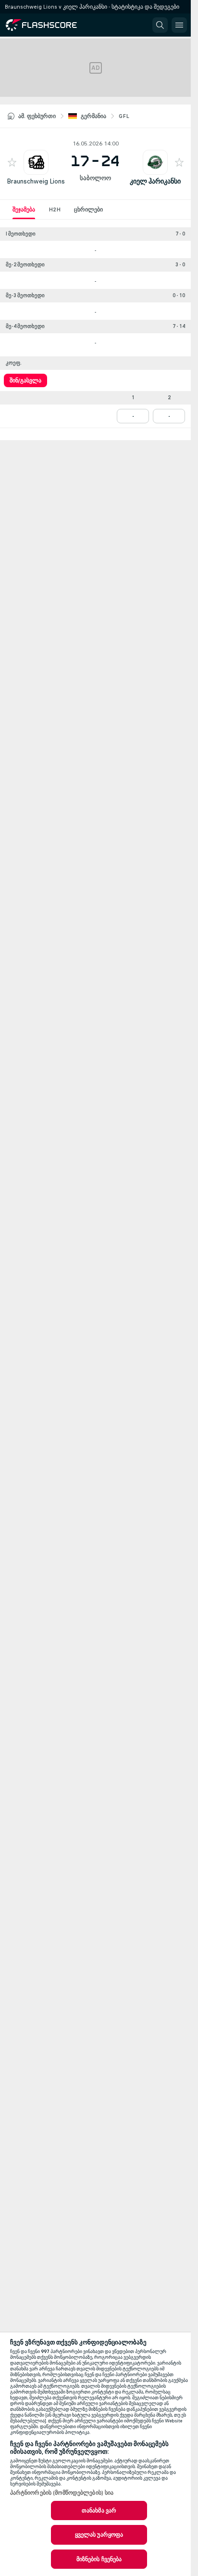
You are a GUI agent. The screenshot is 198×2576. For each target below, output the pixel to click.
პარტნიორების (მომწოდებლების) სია (62, 2493)
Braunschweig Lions (36, 181)
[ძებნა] (160, 25)
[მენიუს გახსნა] (179, 25)
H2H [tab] (55, 209)
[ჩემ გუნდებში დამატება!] (12, 162)
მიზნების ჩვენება (99, 2559)
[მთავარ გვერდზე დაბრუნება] (49, 25)
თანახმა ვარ (99, 2511)
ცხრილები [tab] (88, 209)
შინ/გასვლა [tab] (25, 380)
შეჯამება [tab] (24, 209)
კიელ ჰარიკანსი (155, 181)
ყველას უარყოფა (99, 2535)
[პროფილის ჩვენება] (36, 162)
